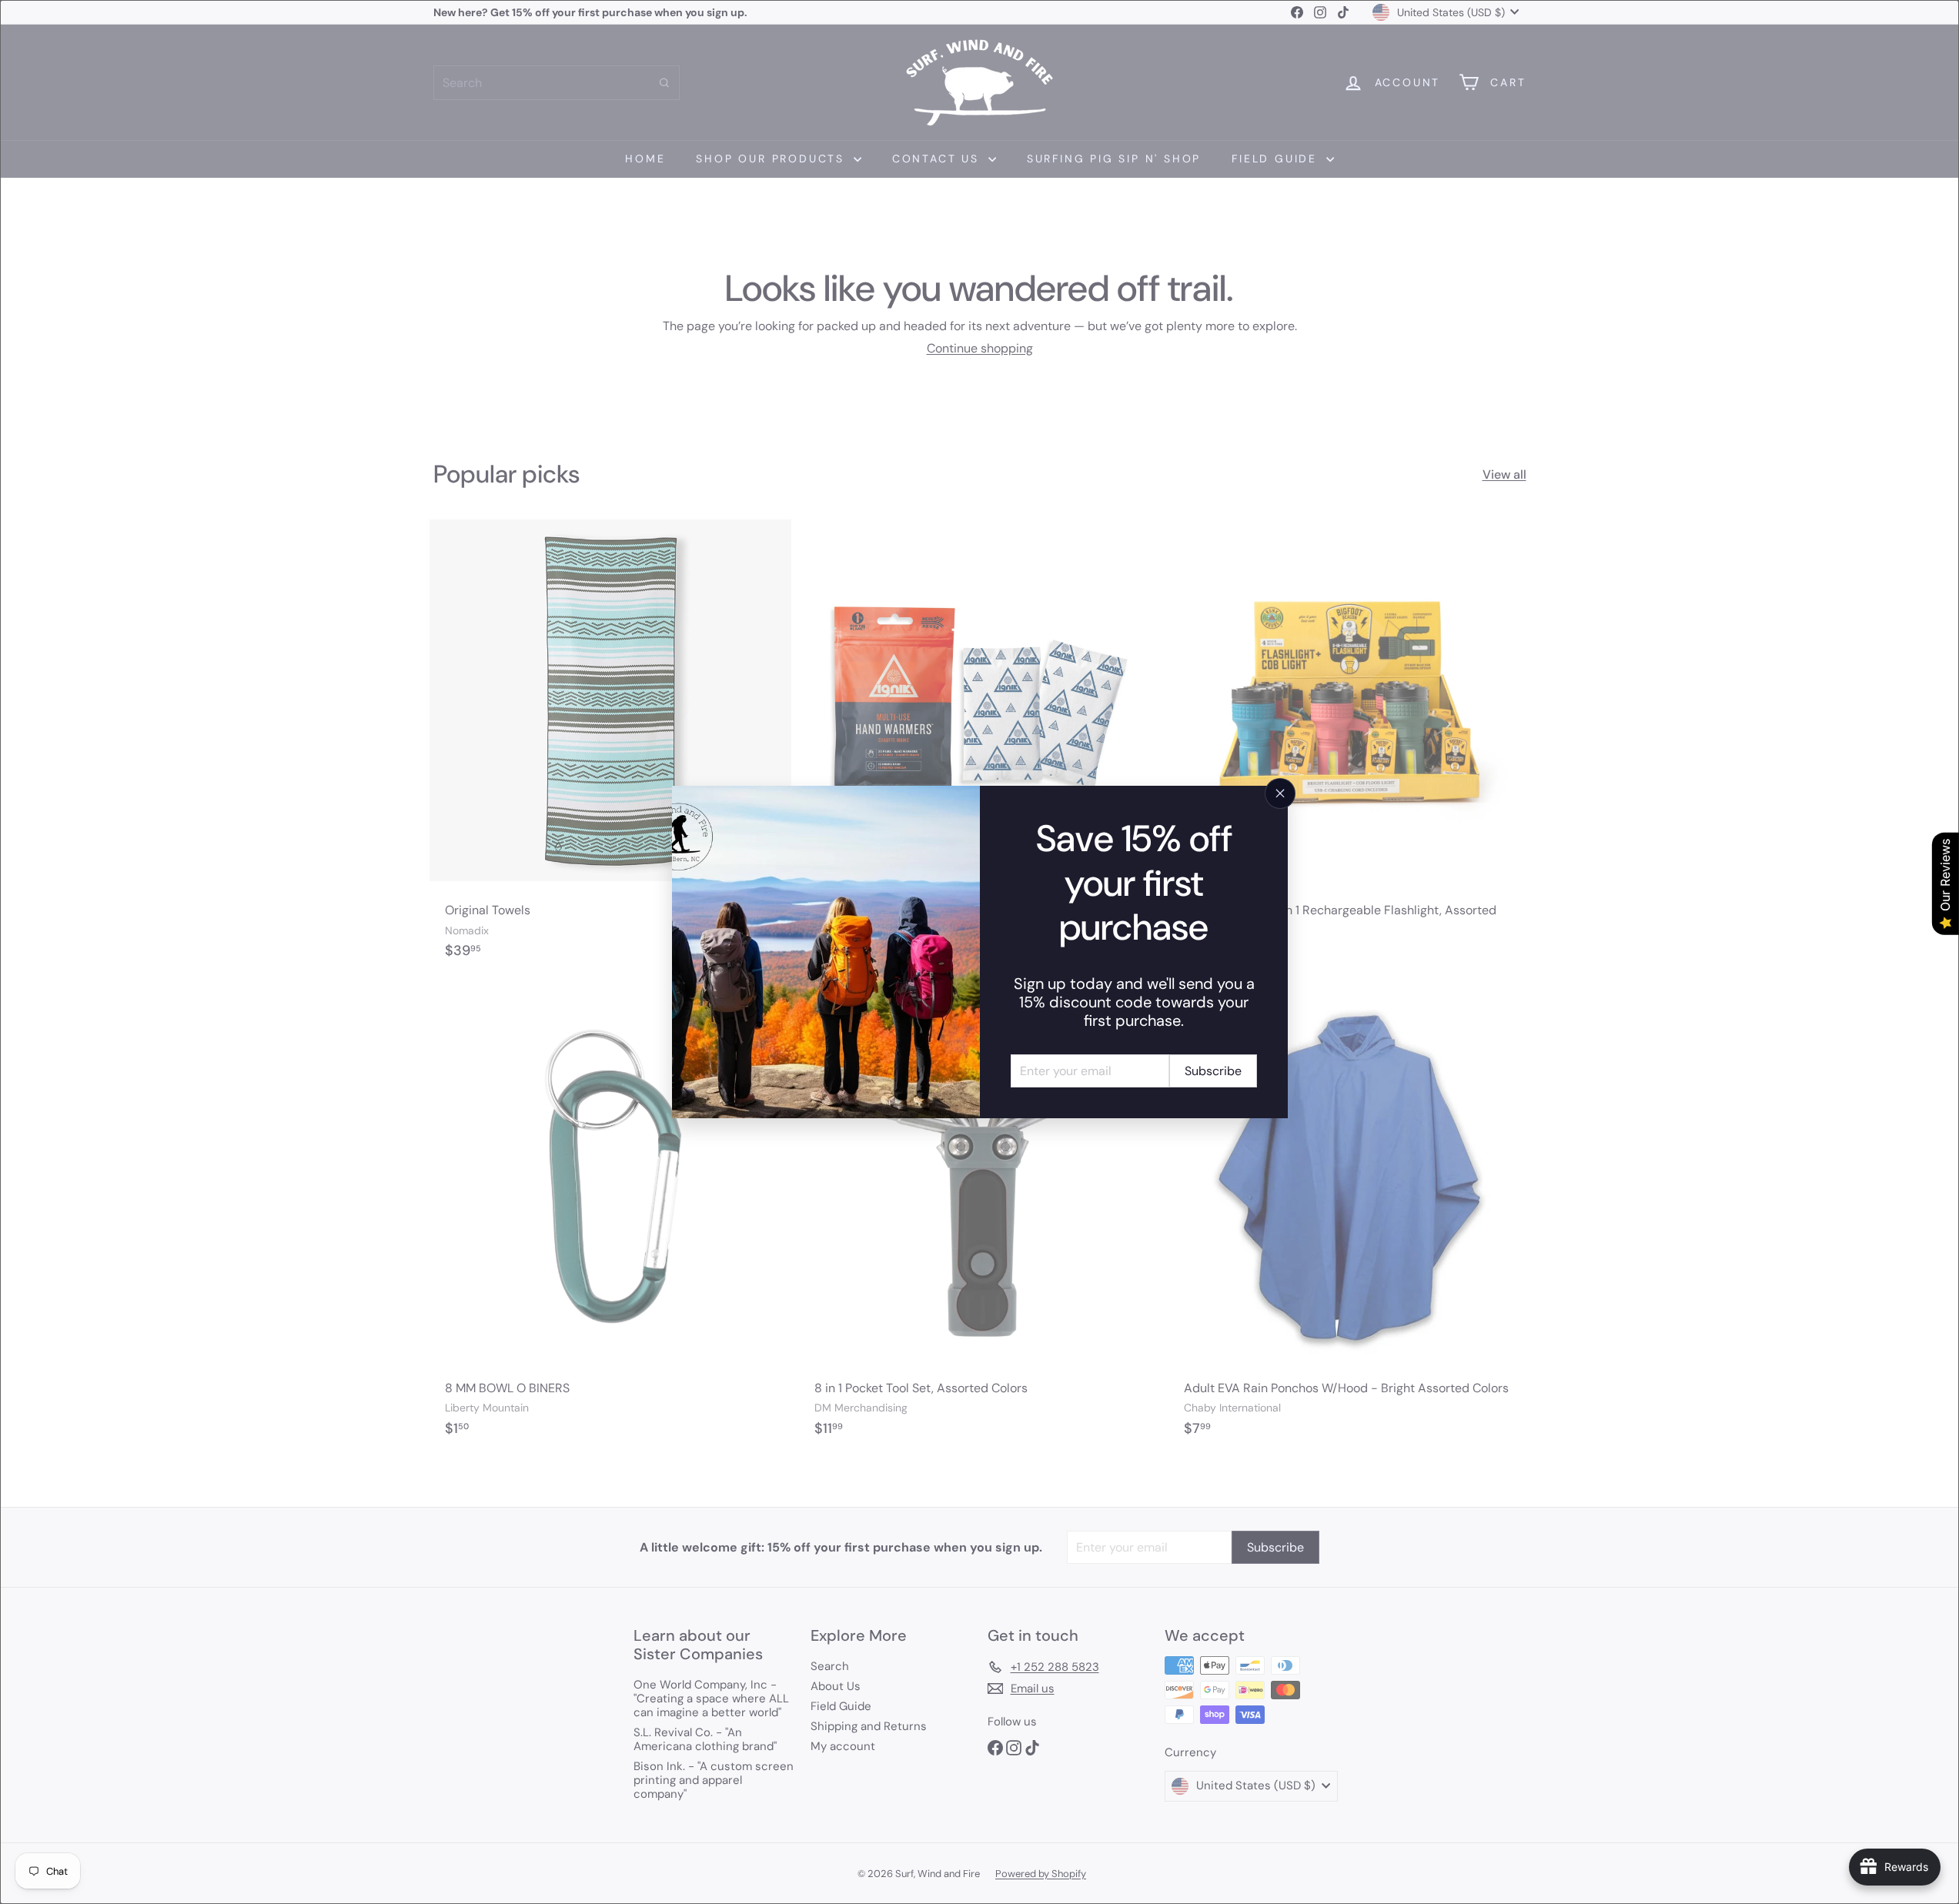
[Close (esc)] (1280, 793)
